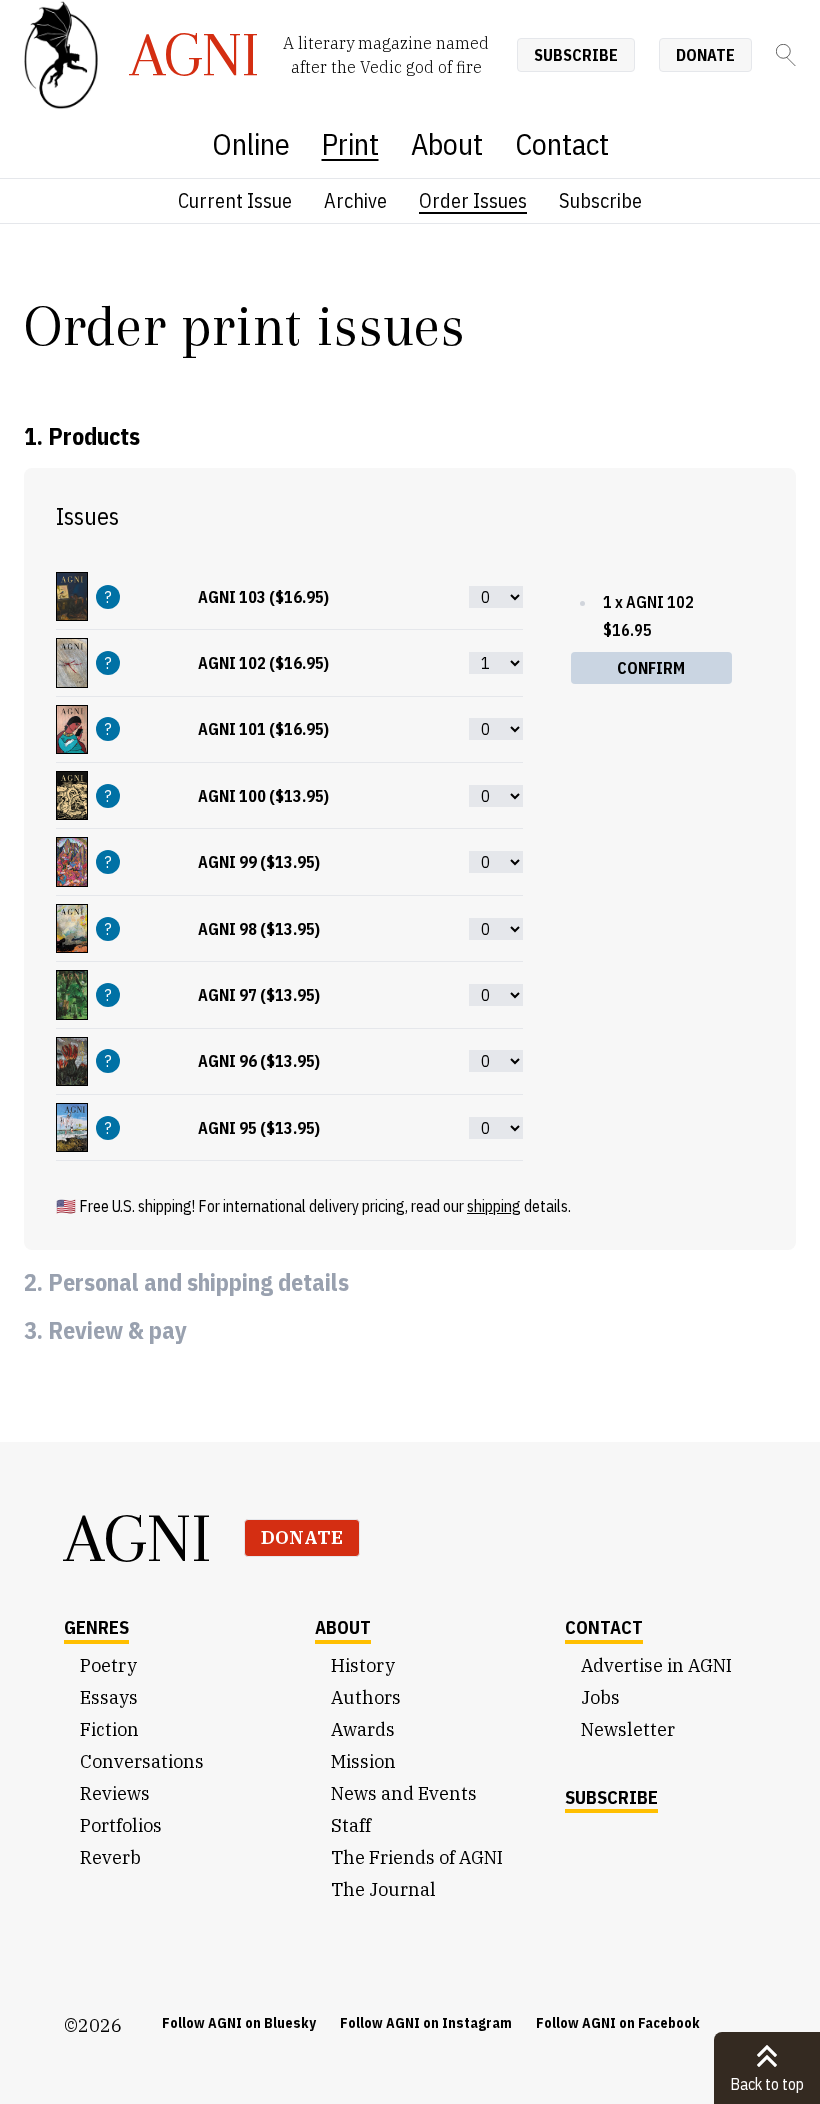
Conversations (142, 1761)
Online (251, 143)
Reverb (110, 1857)
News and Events (404, 1793)
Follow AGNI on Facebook (618, 2023)
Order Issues (473, 200)
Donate (705, 55)
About (447, 143)
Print (350, 143)
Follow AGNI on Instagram (426, 2023)
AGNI (138, 1538)
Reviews (115, 1793)
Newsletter (628, 1729)
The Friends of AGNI (417, 1857)
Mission (363, 1761)
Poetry (108, 1665)
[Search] (786, 55)
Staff (351, 1825)
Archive (355, 200)
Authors (366, 1697)
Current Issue (235, 200)
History (363, 1665)
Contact (562, 143)
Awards (363, 1729)
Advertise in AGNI (656, 1665)
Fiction (109, 1729)
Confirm (651, 668)
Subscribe (576, 55)
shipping (494, 1206)
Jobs (600, 1697)
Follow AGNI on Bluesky (239, 2023)
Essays (109, 1697)
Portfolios (121, 1825)
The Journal (383, 1889)
